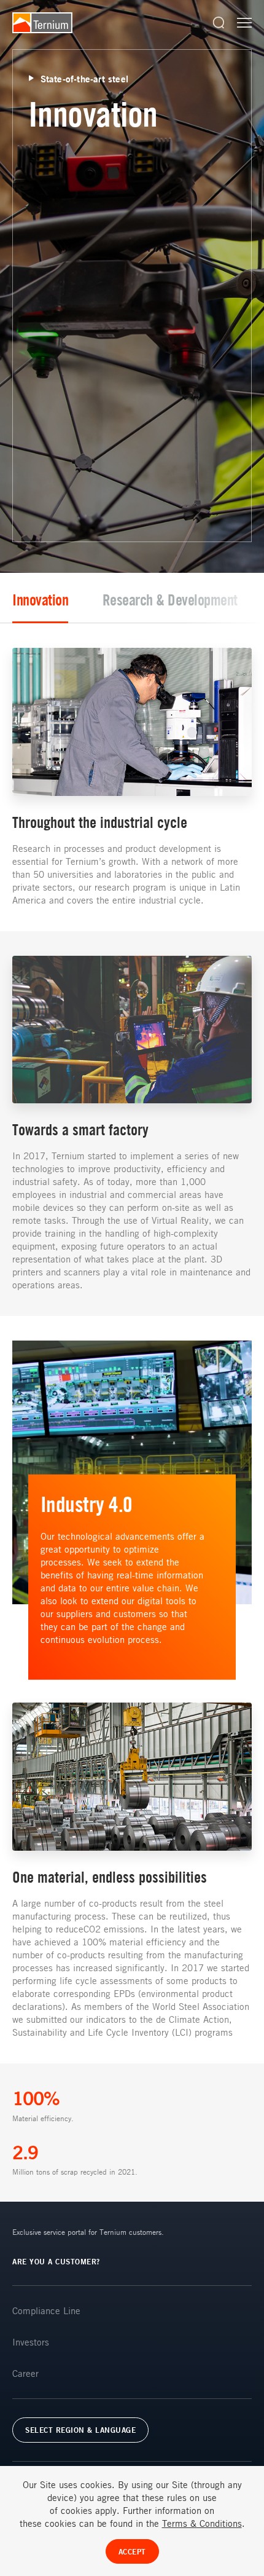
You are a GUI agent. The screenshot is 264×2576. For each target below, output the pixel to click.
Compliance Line (46, 2310)
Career (25, 2373)
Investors (31, 2342)
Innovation (40, 600)
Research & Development (170, 600)
